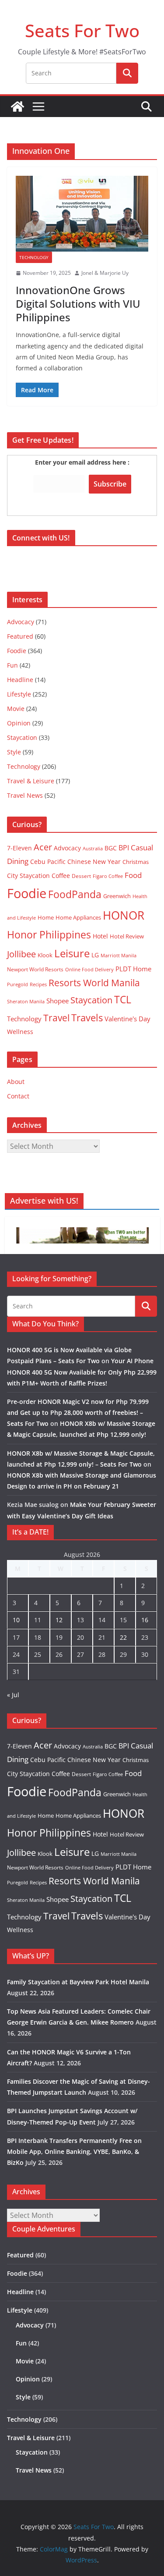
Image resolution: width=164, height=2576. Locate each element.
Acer (43, 847)
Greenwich (117, 896)
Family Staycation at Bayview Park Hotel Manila (78, 1982)
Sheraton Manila (26, 1002)
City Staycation (28, 876)
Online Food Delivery (89, 970)
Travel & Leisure (31, 781)
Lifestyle (19, 694)
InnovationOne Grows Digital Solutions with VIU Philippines (78, 304)
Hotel (100, 936)
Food (133, 875)
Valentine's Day (127, 1019)
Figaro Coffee (108, 876)
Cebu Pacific (48, 862)
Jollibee (21, 954)
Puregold (17, 984)
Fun (12, 665)
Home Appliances (78, 917)
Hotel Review (127, 936)
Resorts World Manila (94, 982)
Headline (20, 680)
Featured (20, 636)
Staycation (22, 737)
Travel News (25, 795)
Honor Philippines (49, 934)
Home (46, 917)
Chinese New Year (94, 862)
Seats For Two (82, 30)
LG (95, 955)
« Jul (13, 1695)
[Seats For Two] (17, 107)
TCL (123, 1000)
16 (145, 1620)
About (16, 1082)
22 (123, 1637)
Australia (93, 848)
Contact (18, 1096)
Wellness (20, 1032)
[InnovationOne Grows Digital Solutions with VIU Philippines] (82, 214)
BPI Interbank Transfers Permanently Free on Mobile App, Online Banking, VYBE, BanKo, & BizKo (74, 2151)
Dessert (81, 876)
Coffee (61, 876)
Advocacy (21, 622)
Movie (16, 709)
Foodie (17, 651)
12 (59, 1620)
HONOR (124, 915)
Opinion (19, 723)
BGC (111, 848)
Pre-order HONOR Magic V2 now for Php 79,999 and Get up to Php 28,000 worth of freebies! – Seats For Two (78, 1412)
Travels (87, 1018)
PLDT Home (133, 969)
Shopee (58, 1001)
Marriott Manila (119, 955)
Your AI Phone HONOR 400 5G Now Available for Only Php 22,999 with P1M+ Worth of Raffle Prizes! (82, 1372)
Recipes (38, 984)
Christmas (136, 862)
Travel (56, 1018)
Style (14, 752)
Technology (34, 257)
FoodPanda (75, 894)
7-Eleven (19, 848)
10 (16, 1620)
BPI (124, 848)
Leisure (72, 953)
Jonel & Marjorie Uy (105, 273)
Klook (45, 955)
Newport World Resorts (35, 969)
